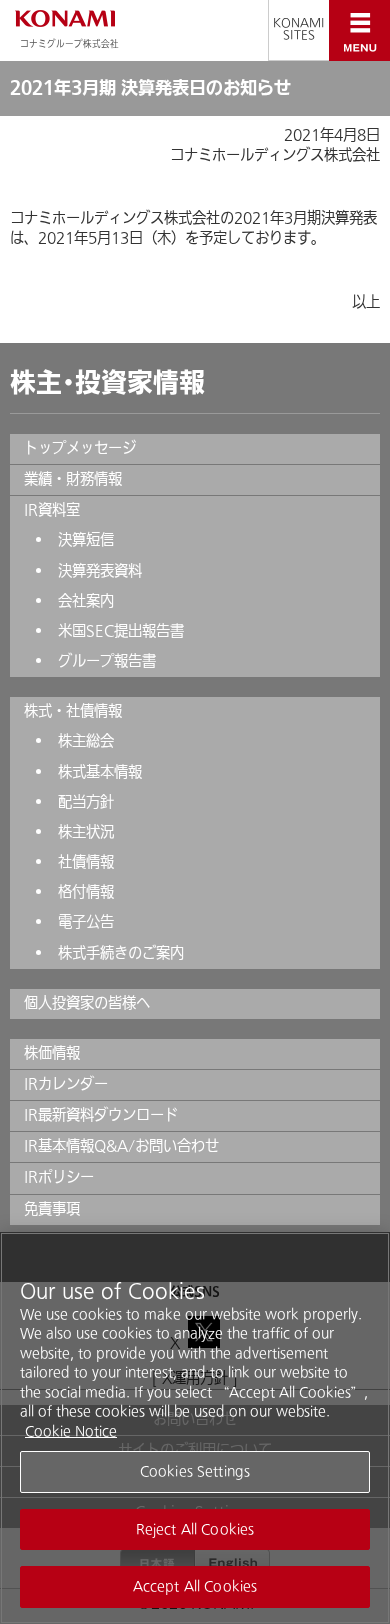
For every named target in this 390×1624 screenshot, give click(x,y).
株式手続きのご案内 (121, 953)
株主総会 (86, 741)
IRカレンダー (66, 1084)
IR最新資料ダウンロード (101, 1115)
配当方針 (86, 802)
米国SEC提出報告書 (121, 631)
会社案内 (86, 601)
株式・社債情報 (73, 711)
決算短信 (86, 540)
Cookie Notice (71, 1431)
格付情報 (86, 892)
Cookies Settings (195, 1471)
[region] (195, 1428)
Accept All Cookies (195, 1586)
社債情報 (86, 862)
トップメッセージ (80, 448)
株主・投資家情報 (107, 383)
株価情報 (52, 1053)
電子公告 (86, 922)
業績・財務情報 (73, 479)
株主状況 (86, 832)
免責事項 (52, 1209)
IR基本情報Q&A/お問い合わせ (121, 1146)
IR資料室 (52, 510)
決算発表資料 (100, 571)
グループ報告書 (107, 661)
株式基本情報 (100, 772)
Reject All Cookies (195, 1529)
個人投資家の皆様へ (87, 1003)
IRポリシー (59, 1177)
